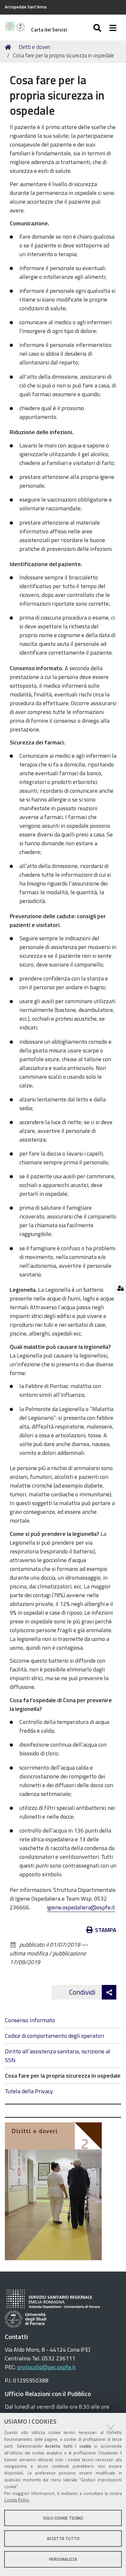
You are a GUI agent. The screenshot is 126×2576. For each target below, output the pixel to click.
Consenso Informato (30, 2020)
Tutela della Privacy (29, 2091)
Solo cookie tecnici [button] (63, 2518)
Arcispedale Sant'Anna (26, 7)
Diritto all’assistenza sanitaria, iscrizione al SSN (58, 2056)
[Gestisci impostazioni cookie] (120, 1288)
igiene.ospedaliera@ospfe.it (81, 1907)
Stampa (106, 1930)
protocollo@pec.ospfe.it (46, 2367)
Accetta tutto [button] (63, 2538)
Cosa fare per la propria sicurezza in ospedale (63, 2076)
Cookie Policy (17, 2500)
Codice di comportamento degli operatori (54, 2036)
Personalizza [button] (63, 2559)
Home (9, 47)
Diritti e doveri (34, 47)
